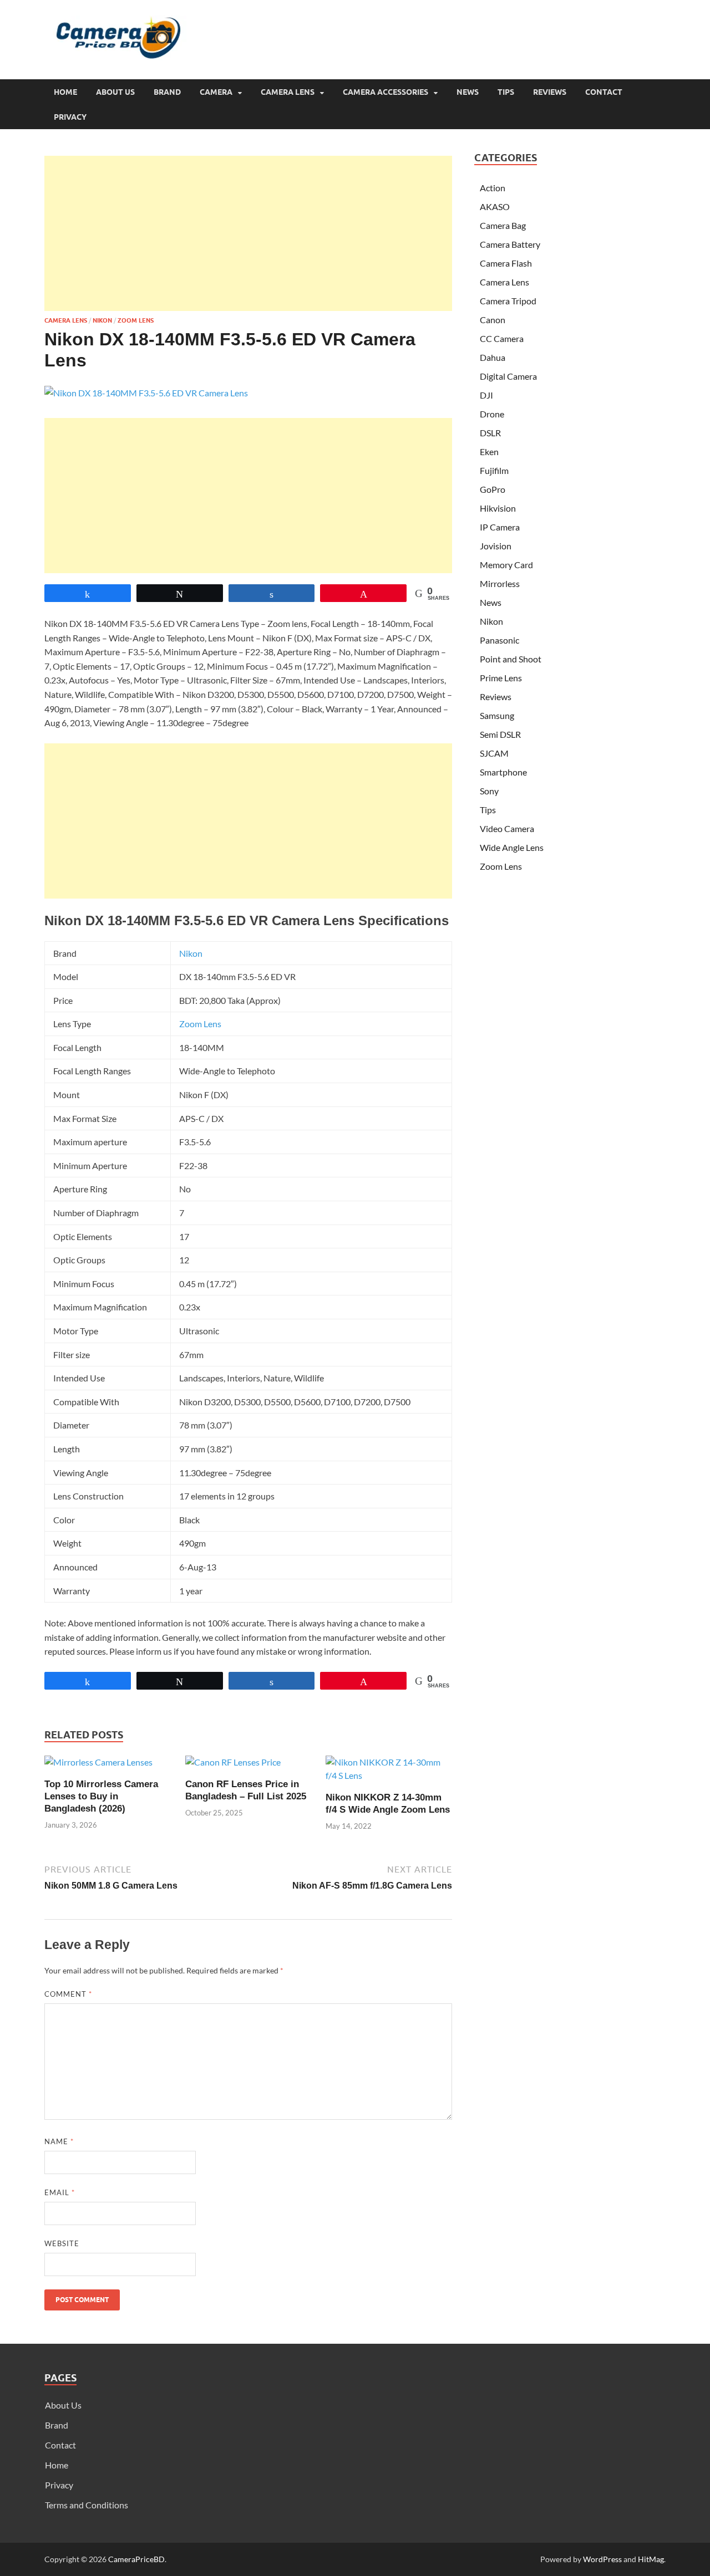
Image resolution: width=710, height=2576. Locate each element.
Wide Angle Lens (512, 847)
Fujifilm (494, 470)
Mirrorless (500, 583)
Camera (216, 92)
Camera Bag (503, 225)
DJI (486, 395)
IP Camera (500, 527)
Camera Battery (510, 244)
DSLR (490, 433)
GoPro (493, 489)
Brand (167, 92)
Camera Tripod (508, 301)
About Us (115, 92)
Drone (492, 414)
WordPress (602, 2559)
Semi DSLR (500, 734)
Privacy (70, 117)
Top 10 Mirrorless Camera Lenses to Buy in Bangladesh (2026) (101, 1796)
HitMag (651, 2559)
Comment (68, 1994)
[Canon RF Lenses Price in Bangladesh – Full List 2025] (233, 1766)
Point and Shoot (511, 659)
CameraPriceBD (136, 2559)
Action (493, 188)
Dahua (493, 357)
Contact (604, 92)
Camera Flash (506, 263)
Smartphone (503, 772)
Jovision (496, 546)
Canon (493, 320)
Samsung (497, 715)
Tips (506, 92)
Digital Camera (508, 376)
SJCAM (494, 753)
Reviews (550, 92)
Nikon (102, 320)
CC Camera (502, 338)
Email (60, 2192)
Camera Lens (288, 92)
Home (65, 92)
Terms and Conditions (87, 2505)
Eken (489, 452)
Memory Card (506, 565)
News (468, 92)
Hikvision (498, 508)
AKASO (495, 206)
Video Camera (507, 828)
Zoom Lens (136, 320)
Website (62, 2243)
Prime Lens (501, 678)
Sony (489, 791)
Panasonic (499, 640)
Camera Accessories (386, 92)
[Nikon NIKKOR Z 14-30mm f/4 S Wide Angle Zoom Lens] (389, 1772)
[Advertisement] (248, 233)
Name (59, 2141)
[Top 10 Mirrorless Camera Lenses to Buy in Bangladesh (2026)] (98, 1766)
